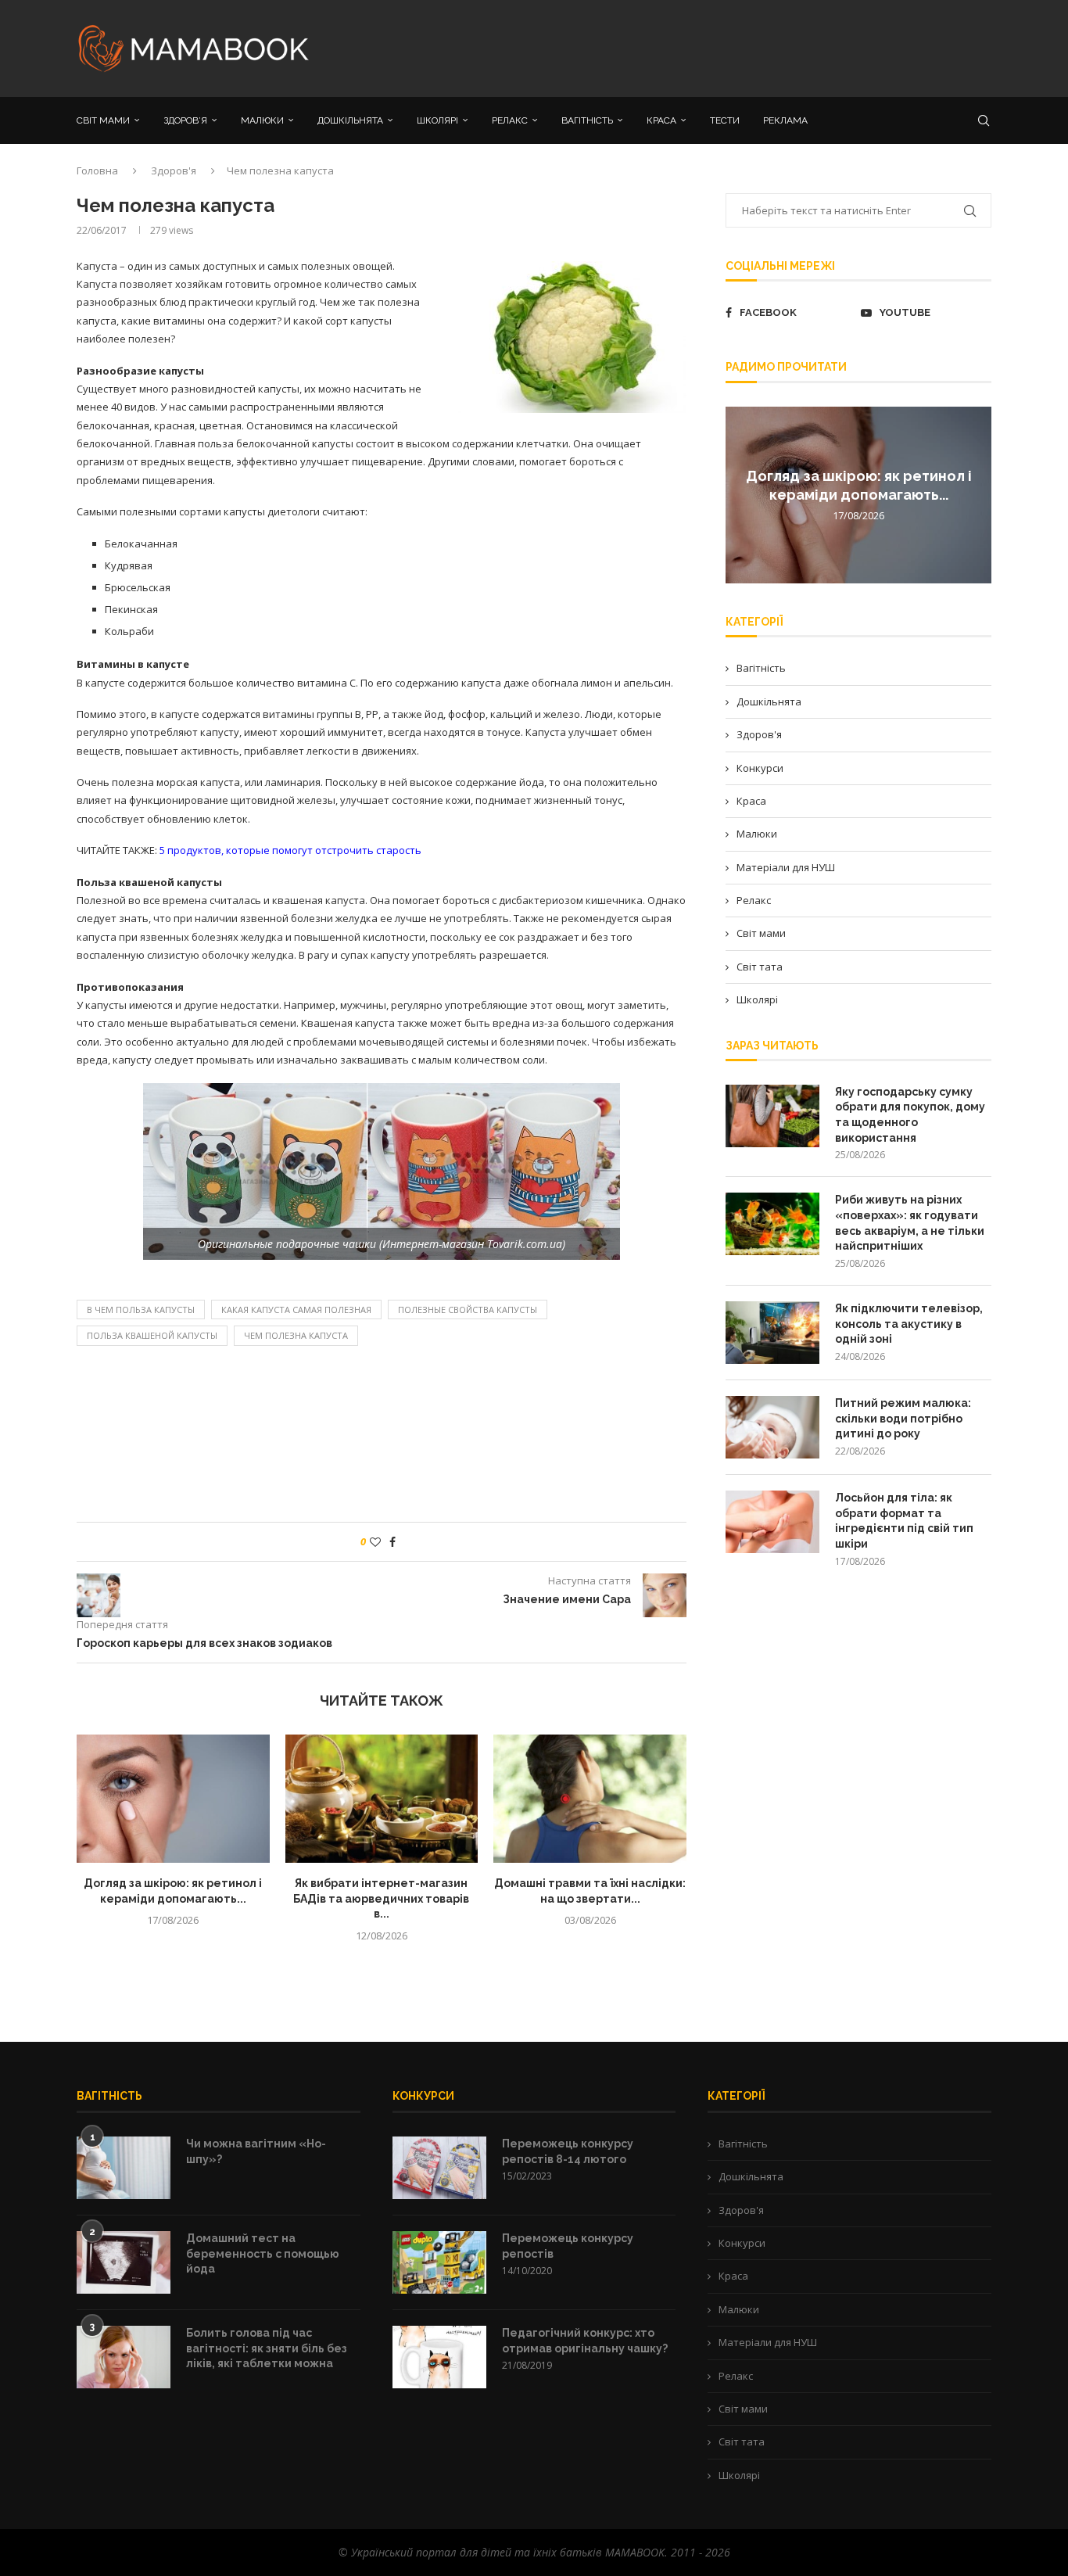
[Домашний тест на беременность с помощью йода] (124, 2262)
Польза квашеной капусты (152, 1335)
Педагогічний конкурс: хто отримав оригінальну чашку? (585, 2341)
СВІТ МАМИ (103, 120)
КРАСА (661, 120)
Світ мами (761, 933)
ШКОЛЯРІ (437, 120)
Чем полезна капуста (296, 1335)
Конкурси (760, 768)
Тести (725, 120)
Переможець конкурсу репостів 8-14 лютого (568, 2151)
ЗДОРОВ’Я (185, 120)
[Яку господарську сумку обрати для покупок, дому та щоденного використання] (772, 1116)
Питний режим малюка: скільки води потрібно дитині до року (903, 1418)
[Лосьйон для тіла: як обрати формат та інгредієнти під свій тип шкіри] (772, 1522)
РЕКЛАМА (785, 120)
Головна (97, 170)
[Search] (984, 120)
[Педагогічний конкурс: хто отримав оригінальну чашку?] (439, 2357)
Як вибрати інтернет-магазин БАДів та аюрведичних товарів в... (381, 1898)
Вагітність (761, 668)
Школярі (757, 999)
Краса (751, 801)
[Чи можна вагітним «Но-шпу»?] (124, 2168)
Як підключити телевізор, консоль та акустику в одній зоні (909, 1324)
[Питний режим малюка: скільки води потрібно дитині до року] (772, 1427)
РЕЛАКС (510, 120)
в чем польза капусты (141, 1310)
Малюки (757, 834)
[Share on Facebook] (392, 1542)
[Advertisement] (690, 47)
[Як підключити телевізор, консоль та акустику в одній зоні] (772, 1333)
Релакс (754, 900)
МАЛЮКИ (262, 120)
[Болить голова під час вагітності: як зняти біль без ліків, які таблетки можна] (124, 2357)
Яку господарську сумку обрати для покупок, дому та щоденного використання (910, 1115)
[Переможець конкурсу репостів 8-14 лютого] (439, 2168)
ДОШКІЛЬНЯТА (350, 120)
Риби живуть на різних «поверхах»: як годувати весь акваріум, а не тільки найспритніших (910, 1223)
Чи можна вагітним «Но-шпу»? (256, 2151)
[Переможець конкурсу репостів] (439, 2262)
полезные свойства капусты (468, 1310)
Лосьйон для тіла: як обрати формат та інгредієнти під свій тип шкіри (904, 1521)
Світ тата (760, 967)
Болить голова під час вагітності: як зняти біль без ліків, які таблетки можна (267, 2348)
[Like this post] (375, 1542)
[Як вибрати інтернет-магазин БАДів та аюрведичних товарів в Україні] (382, 1799)
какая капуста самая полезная (296, 1310)
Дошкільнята (769, 701)
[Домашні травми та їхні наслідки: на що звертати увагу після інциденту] (590, 1799)
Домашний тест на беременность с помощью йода (263, 2253)
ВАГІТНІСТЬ (587, 120)
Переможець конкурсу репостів (568, 2246)
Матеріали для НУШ (786, 867)
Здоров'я (174, 170)
